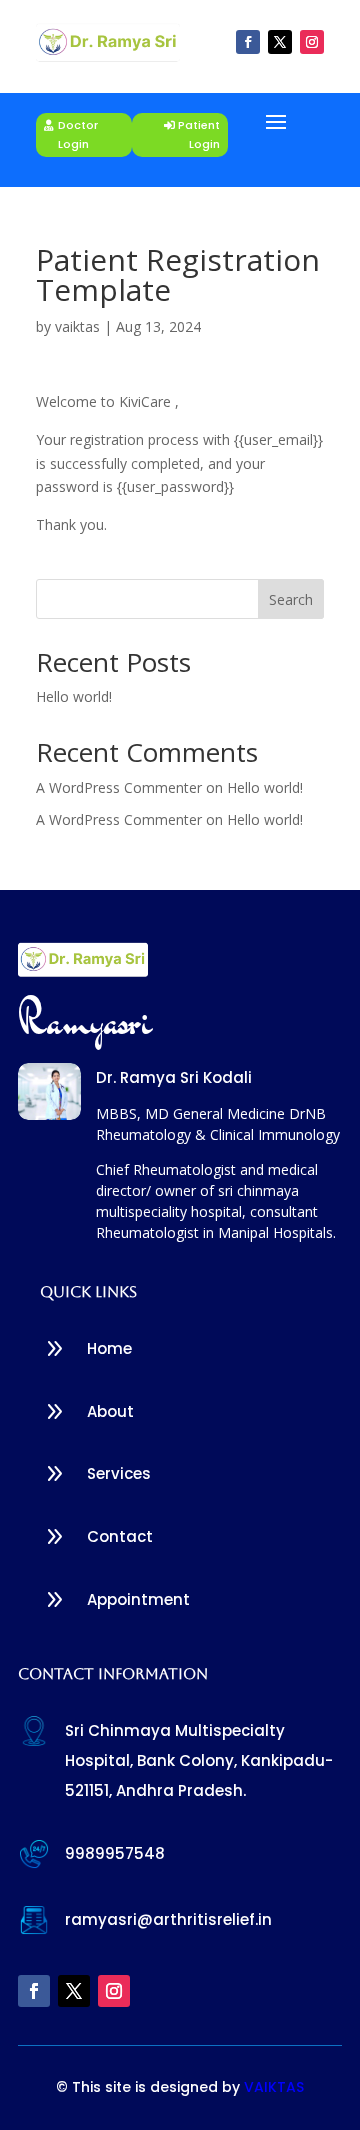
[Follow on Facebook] (248, 42)
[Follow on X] (280, 42)
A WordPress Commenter (119, 819)
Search (291, 599)
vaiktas (77, 326)
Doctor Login (78, 134)
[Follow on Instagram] (312, 42)
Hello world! (74, 696)
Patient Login (199, 134)
